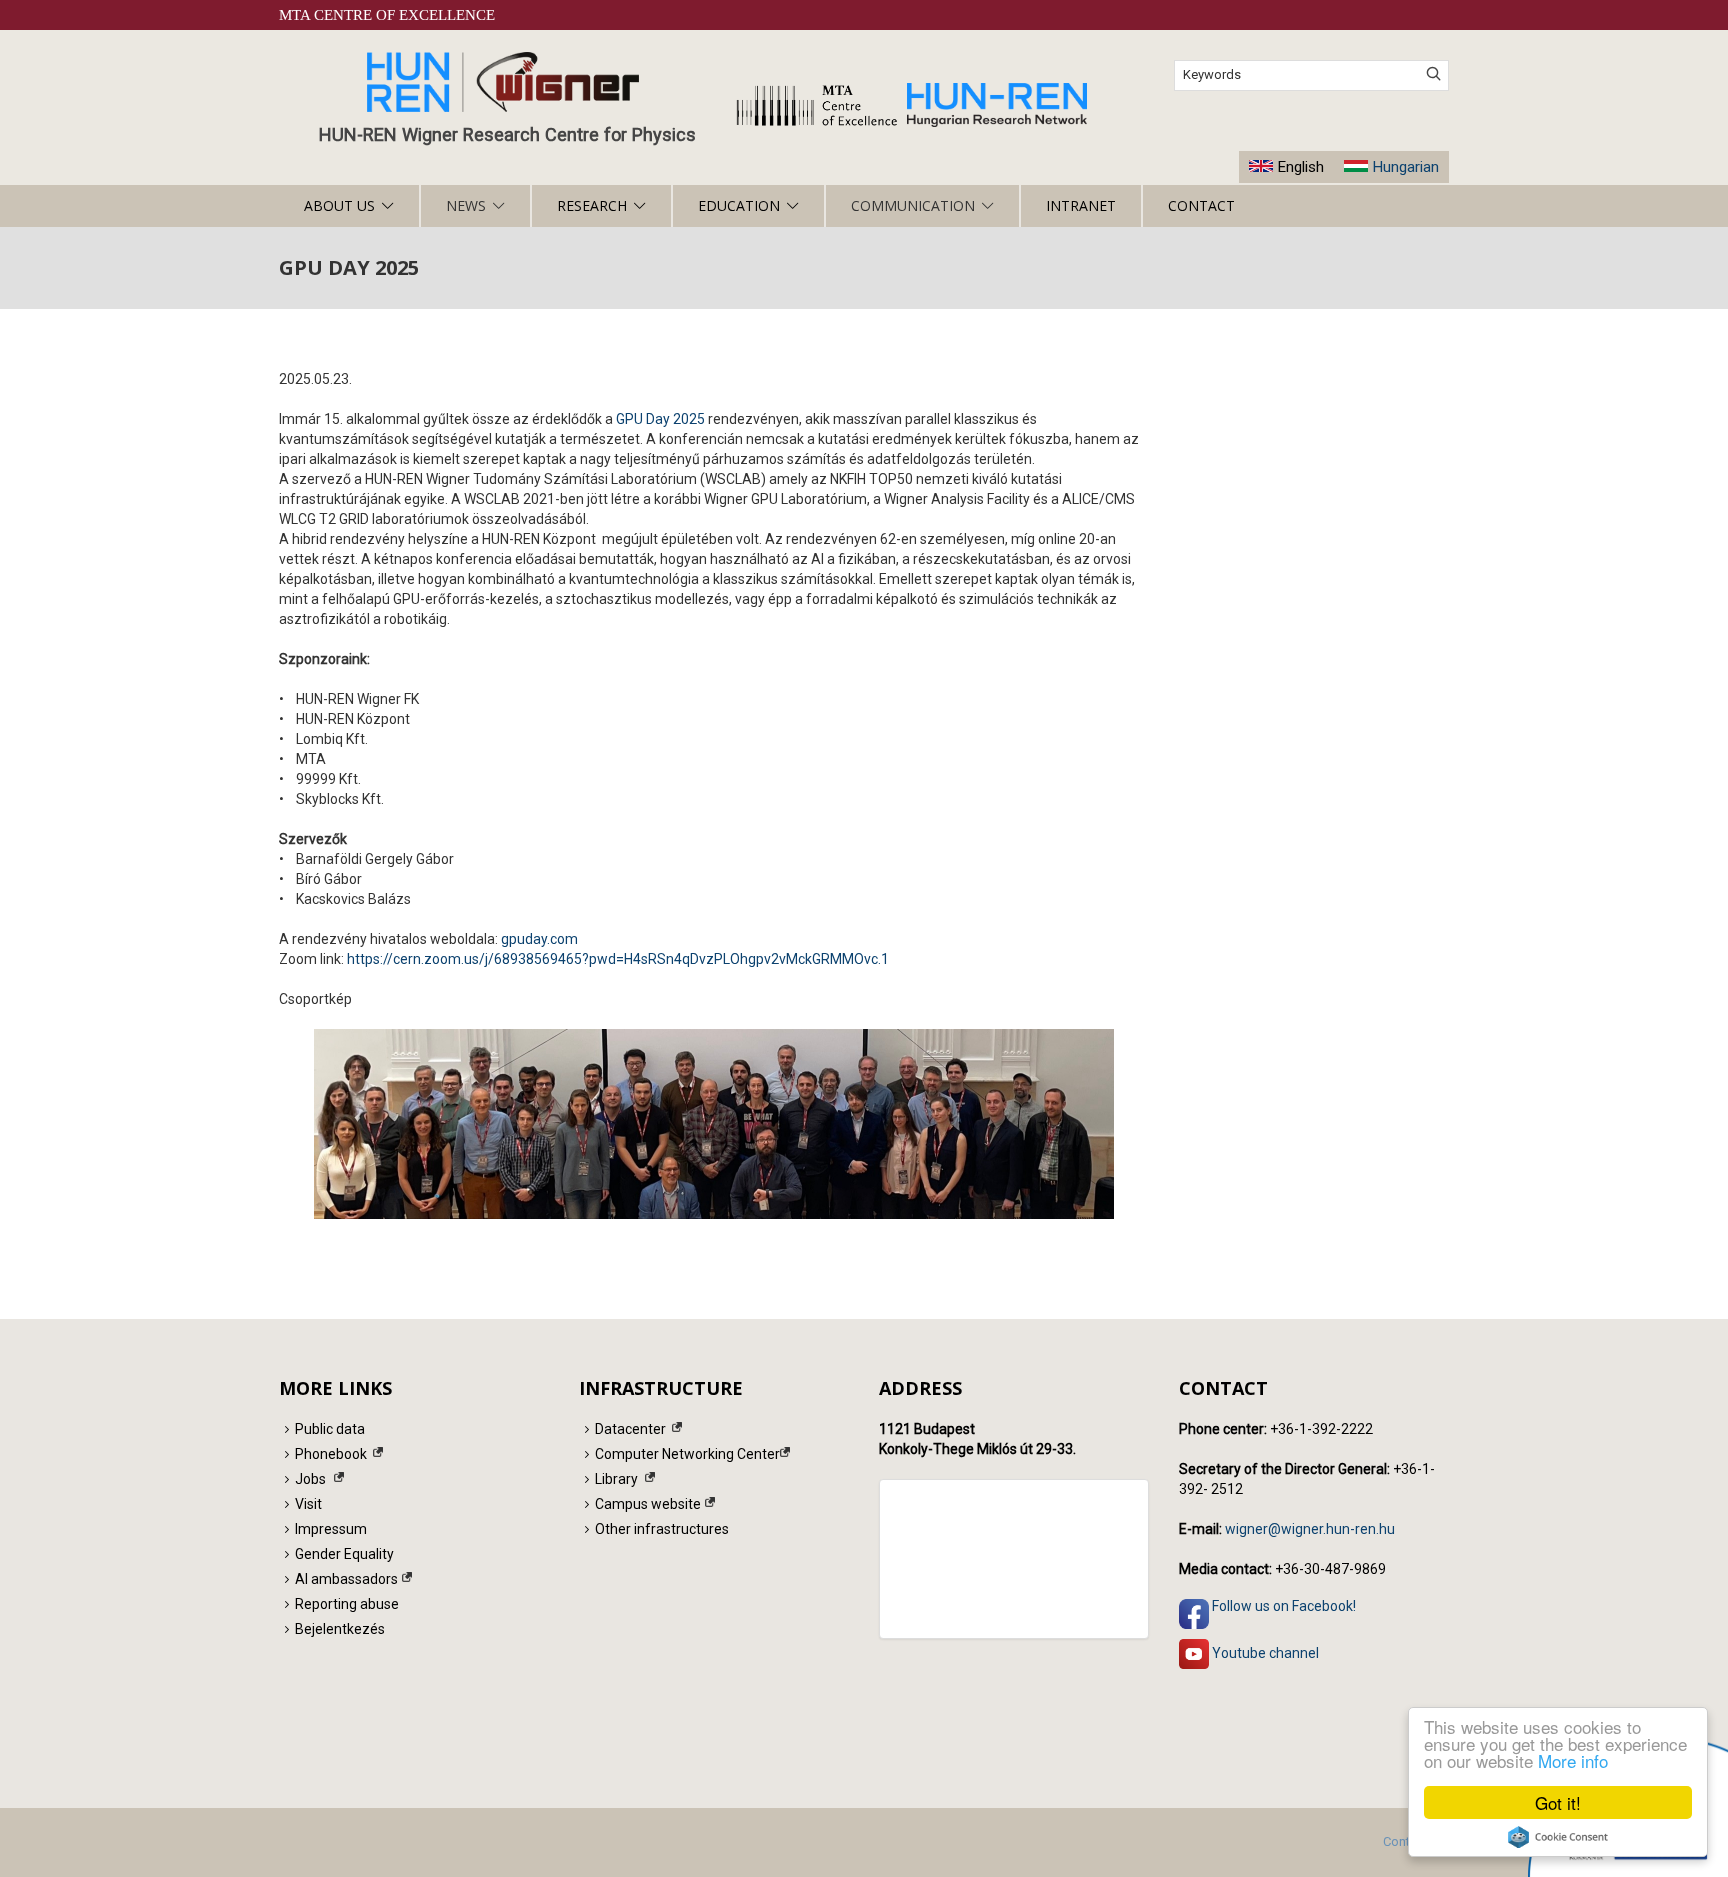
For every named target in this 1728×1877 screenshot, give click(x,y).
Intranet (1081, 205)
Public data (330, 1429)
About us (339, 205)
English (1300, 167)
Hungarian (1405, 167)
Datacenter (630, 1429)
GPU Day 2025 (660, 419)
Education (739, 205)
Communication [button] (913, 205)
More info (1573, 1760)
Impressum (331, 1529)
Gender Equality (344, 1554)
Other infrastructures (662, 1529)
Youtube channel (1264, 1652)
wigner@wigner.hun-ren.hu (1310, 1529)
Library (616, 1479)
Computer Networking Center (687, 1454)
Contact (1201, 205)
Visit (308, 1504)
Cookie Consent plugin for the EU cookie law (1558, 1837)
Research (592, 205)
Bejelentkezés (340, 1629)
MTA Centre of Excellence (387, 15)
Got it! (1558, 1802)
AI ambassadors (346, 1579)
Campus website (648, 1504)
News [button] (466, 205)
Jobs (310, 1479)
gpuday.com (539, 939)
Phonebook (331, 1454)
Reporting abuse (347, 1604)
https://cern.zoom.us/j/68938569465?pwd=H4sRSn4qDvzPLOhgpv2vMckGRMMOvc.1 (618, 959)
